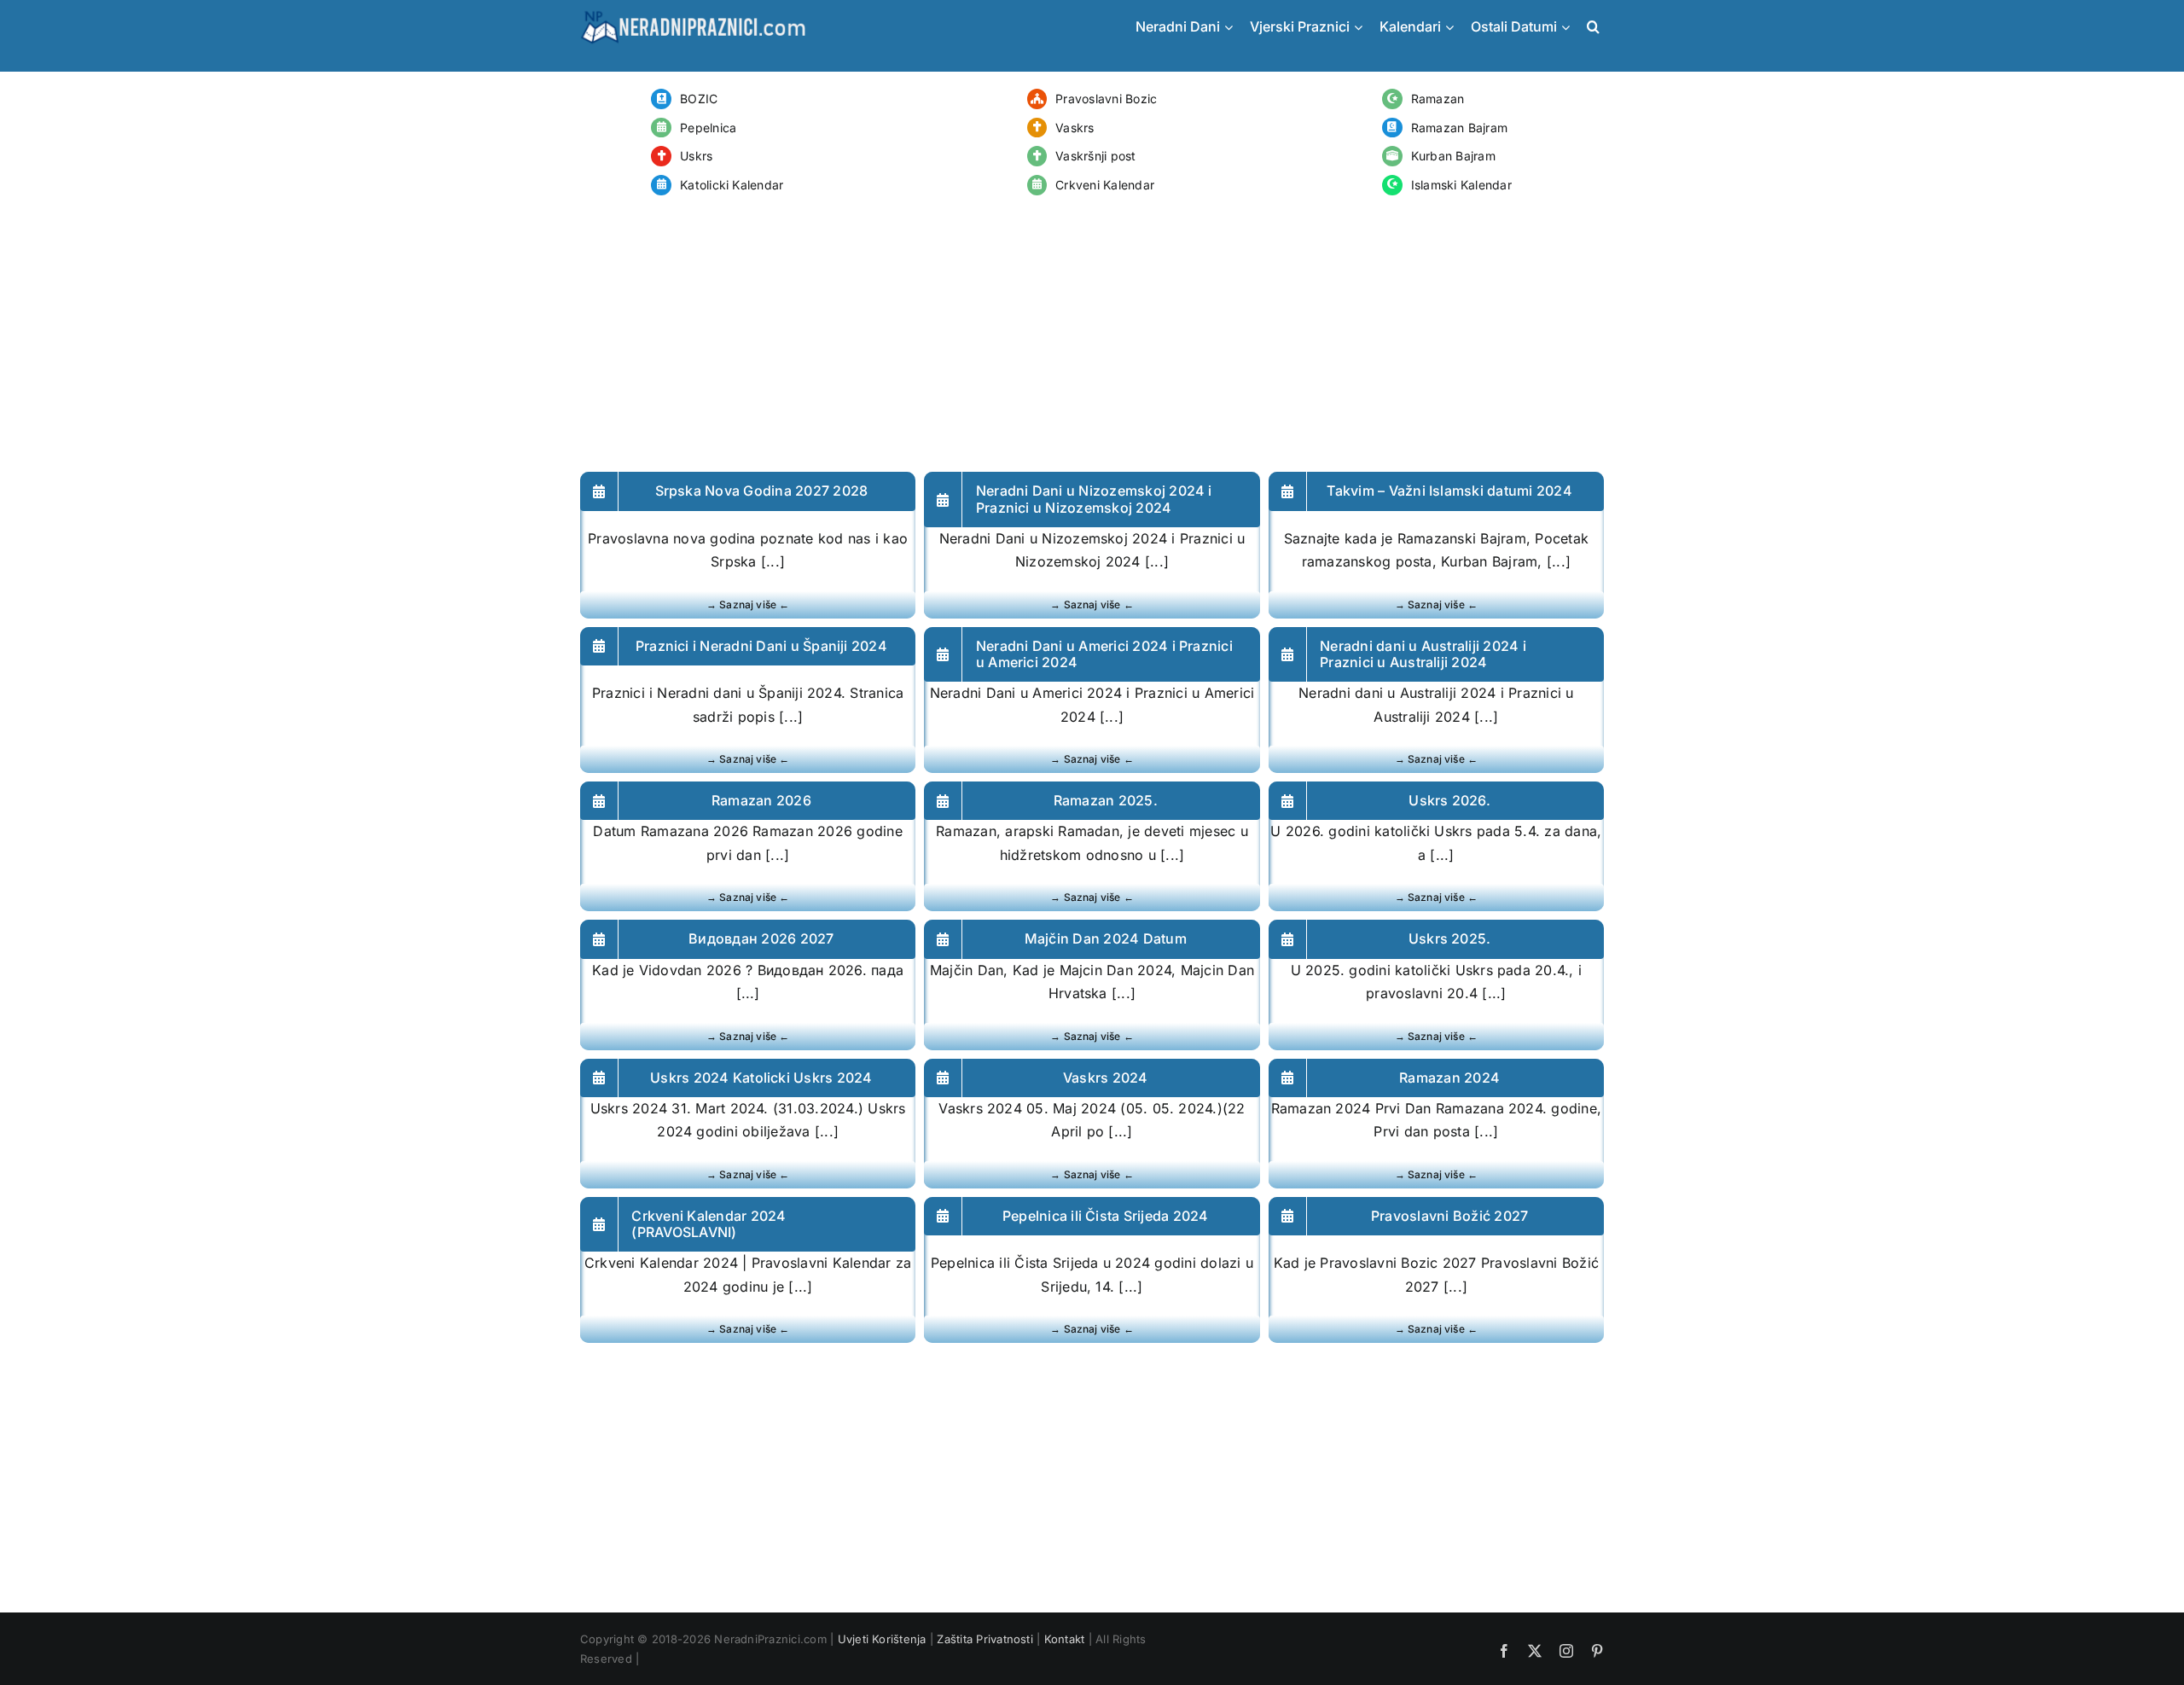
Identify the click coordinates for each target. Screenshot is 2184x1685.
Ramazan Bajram (1459, 128)
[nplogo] (693, 15)
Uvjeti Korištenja (882, 1639)
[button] (1591, 27)
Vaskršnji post (1095, 156)
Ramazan (1438, 99)
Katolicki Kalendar (732, 185)
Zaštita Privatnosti (985, 1639)
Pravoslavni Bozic (1106, 99)
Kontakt (1065, 1639)
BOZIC (699, 99)
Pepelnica (708, 128)
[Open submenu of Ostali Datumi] (1570, 27)
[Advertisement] (1092, 335)
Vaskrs (1075, 128)
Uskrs (696, 156)
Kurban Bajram (1453, 156)
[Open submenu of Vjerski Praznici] (1362, 27)
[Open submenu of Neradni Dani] (1233, 27)
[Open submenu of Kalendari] (1454, 27)
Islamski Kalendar (1461, 185)
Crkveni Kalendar (1105, 185)
